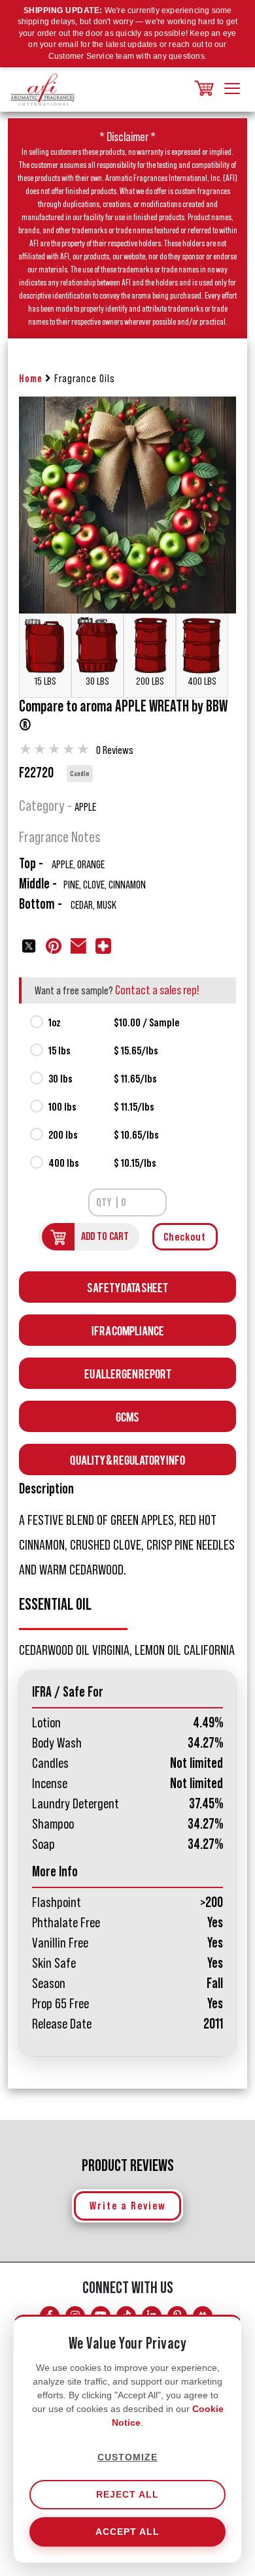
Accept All (127, 2532)
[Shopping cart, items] (203, 89)
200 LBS (150, 681)
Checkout (185, 1237)
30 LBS (97, 681)
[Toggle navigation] (232, 90)
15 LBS (45, 681)
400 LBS (202, 681)
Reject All (127, 2494)
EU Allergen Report (128, 1373)
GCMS (127, 1416)
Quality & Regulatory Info (127, 1459)
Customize (127, 2457)
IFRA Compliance (128, 1330)
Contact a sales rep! (157, 990)
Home (31, 379)
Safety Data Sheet (127, 1287)
